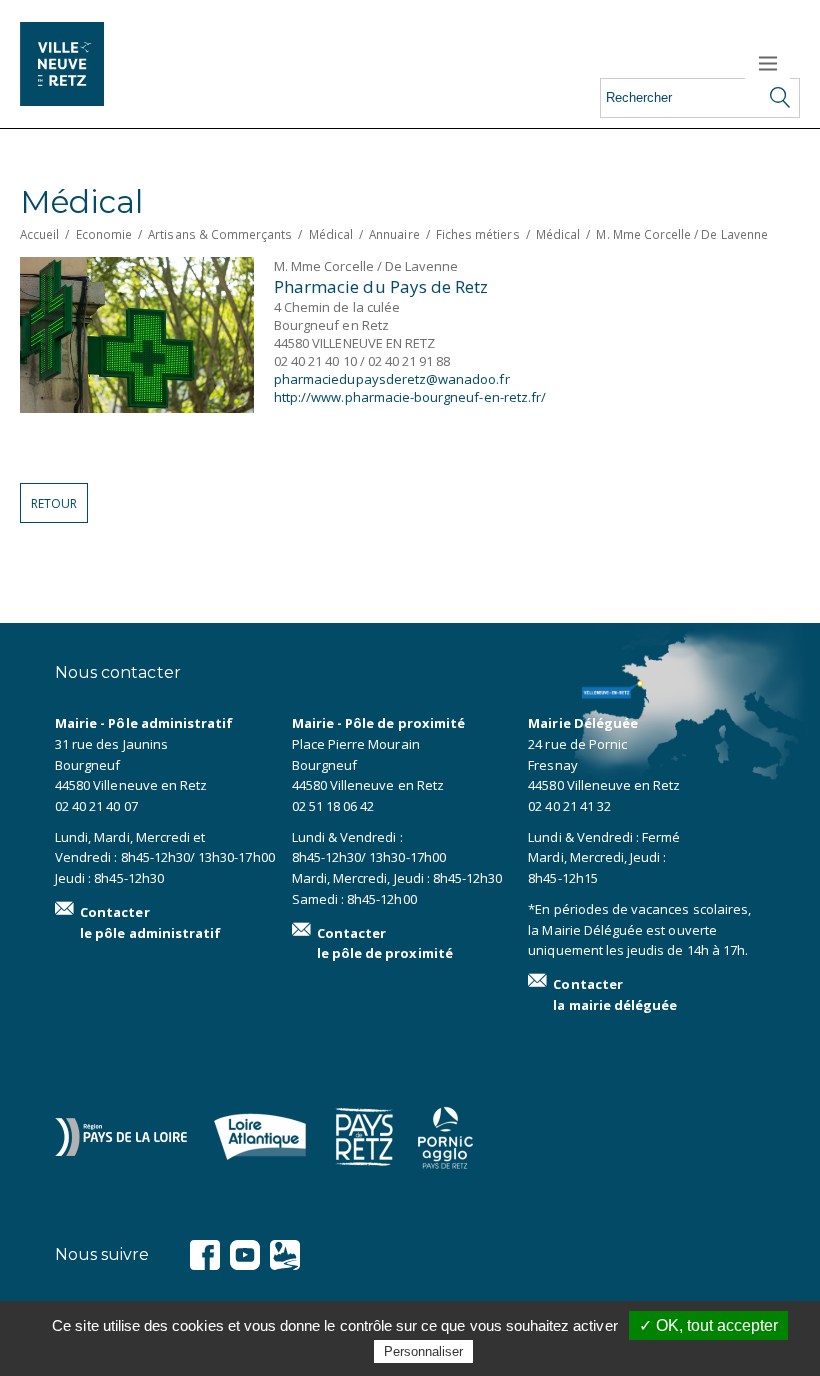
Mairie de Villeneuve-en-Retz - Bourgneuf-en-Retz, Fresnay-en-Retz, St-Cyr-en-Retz (90, 64)
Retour (54, 503)
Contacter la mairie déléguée (615, 994)
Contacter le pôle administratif (150, 922)
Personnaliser (423, 1351)
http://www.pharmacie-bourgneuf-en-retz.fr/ (410, 397)
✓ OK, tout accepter (708, 1325)
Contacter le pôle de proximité (385, 943)
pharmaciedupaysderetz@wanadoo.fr (392, 379)
